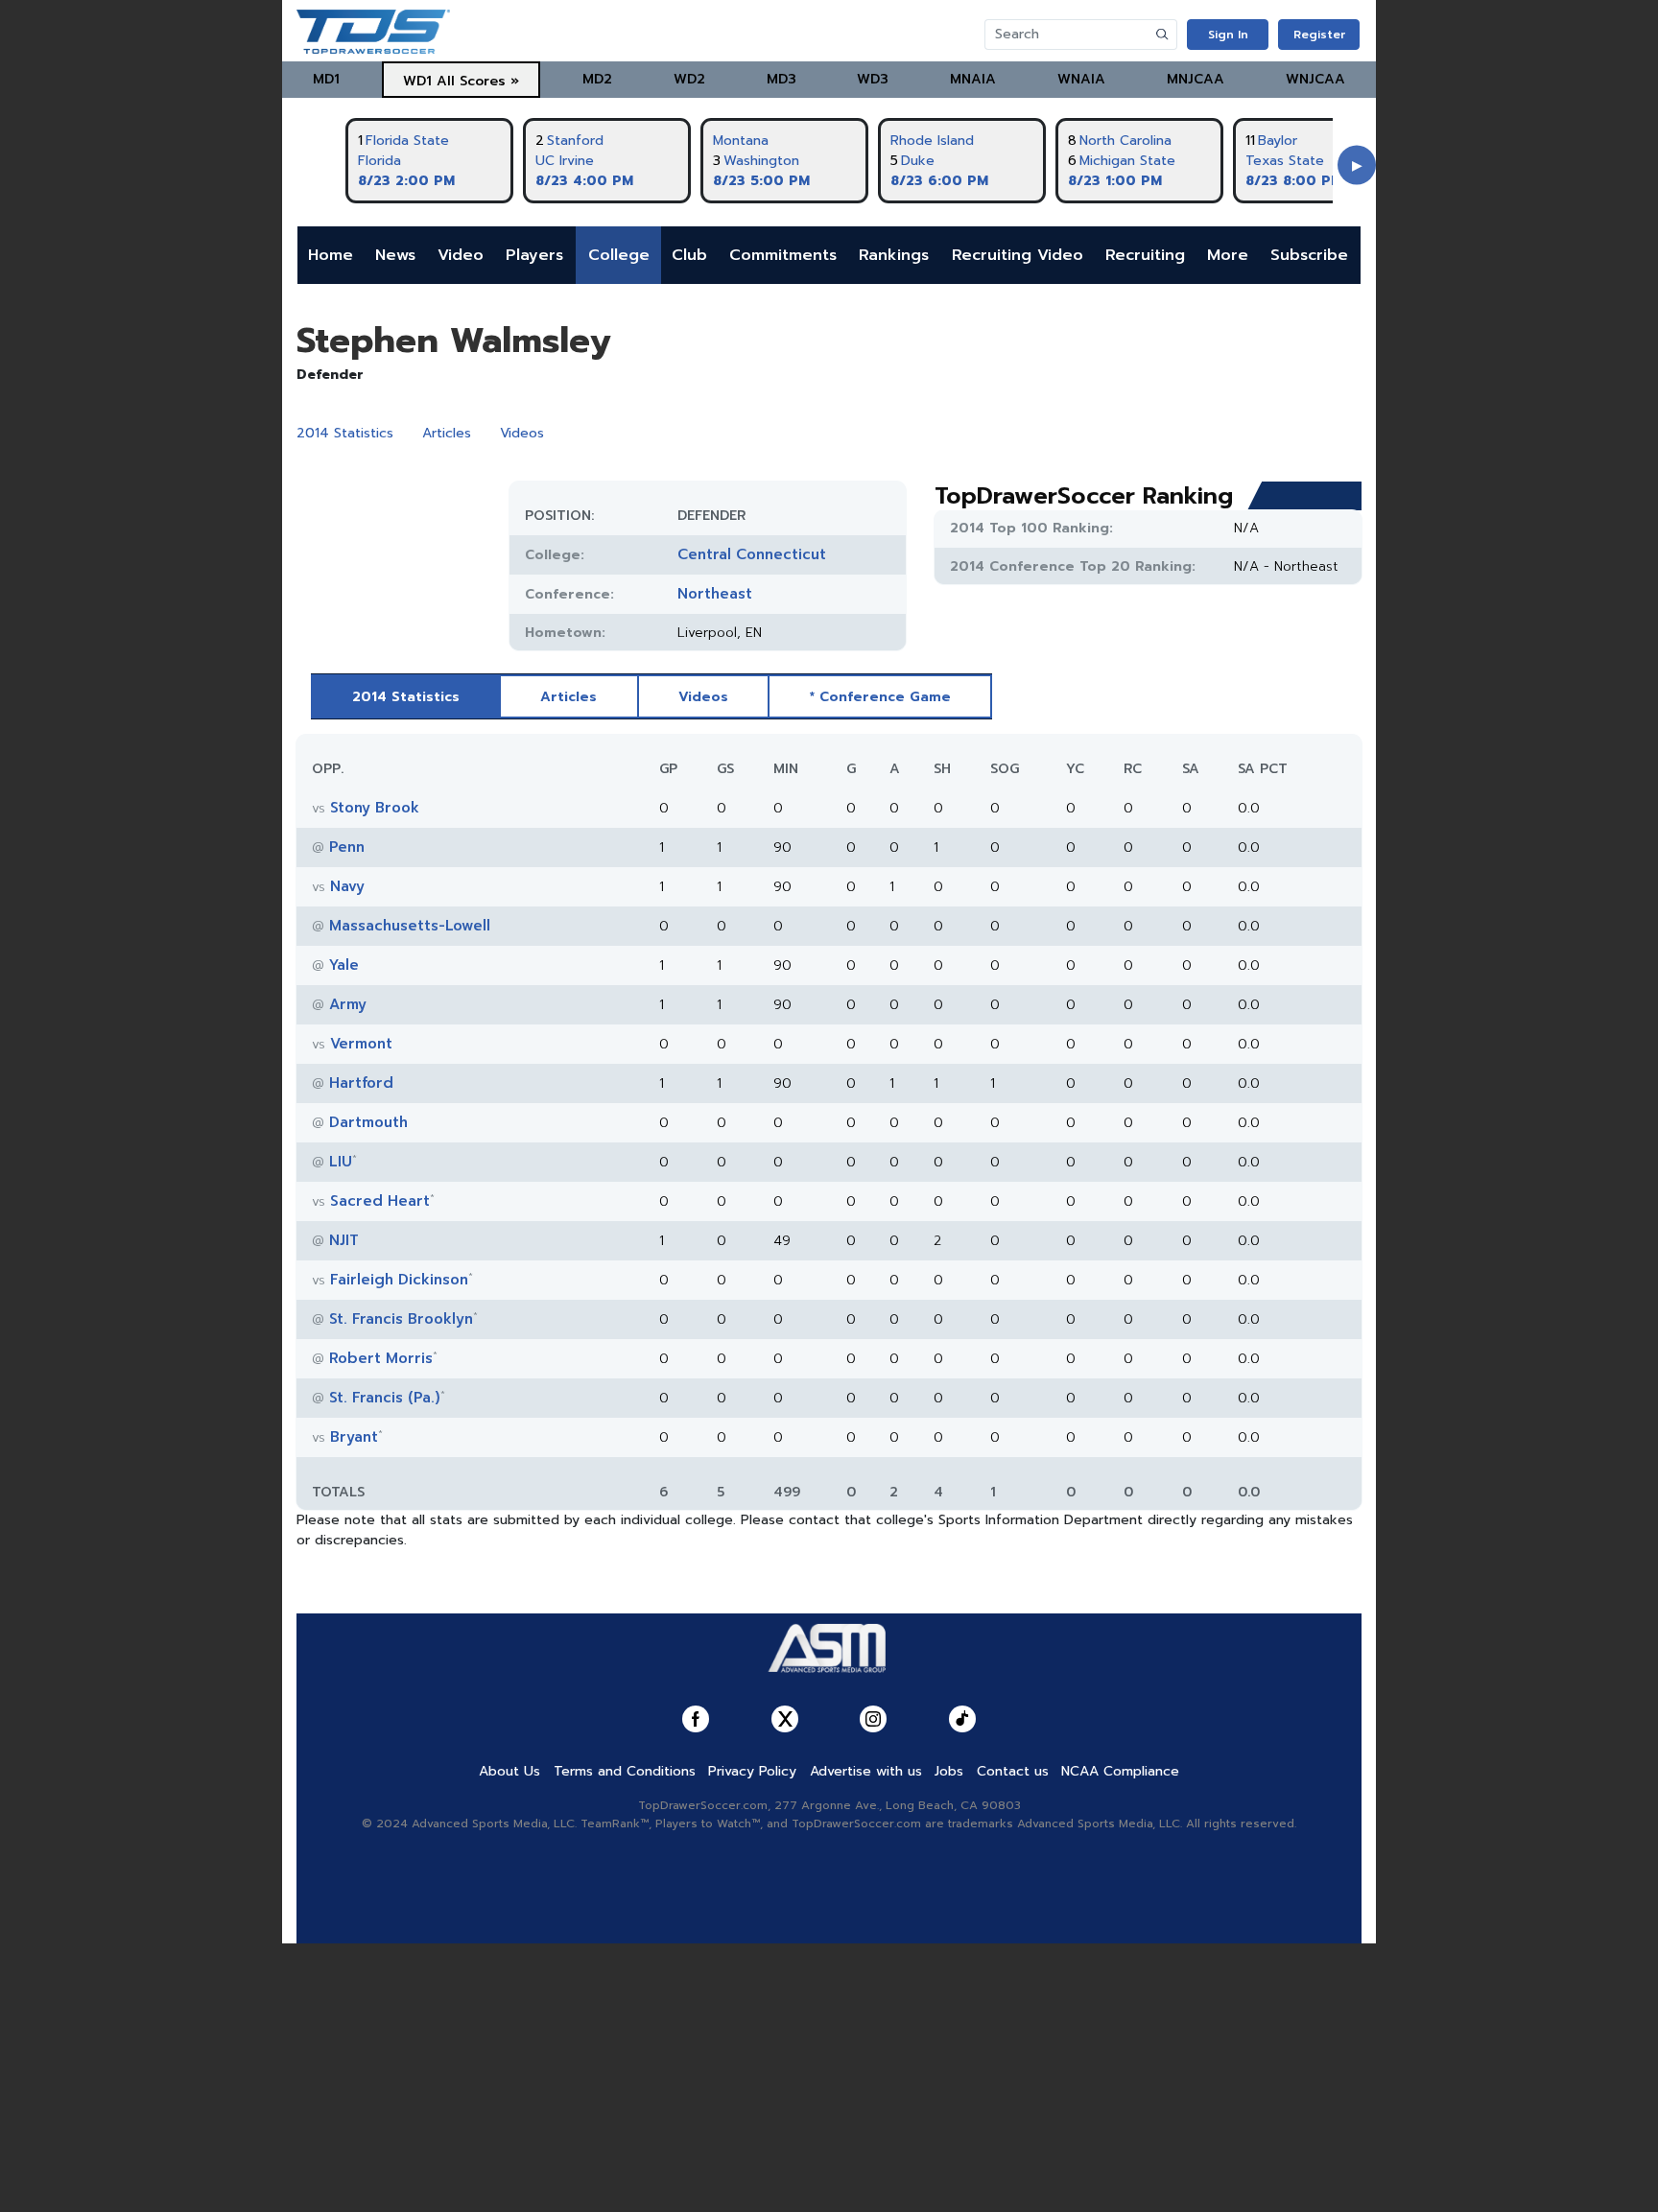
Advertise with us (866, 1771)
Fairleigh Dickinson (399, 1280)
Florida (379, 161)
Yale (344, 965)
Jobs (949, 1771)
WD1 (417, 81)
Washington (761, 161)
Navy (347, 886)
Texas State (1285, 161)
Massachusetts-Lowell (410, 926)
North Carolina (1125, 141)
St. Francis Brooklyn (401, 1319)
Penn (347, 847)
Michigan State (1127, 161)
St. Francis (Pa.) (385, 1398)
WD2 (689, 79)
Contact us (1013, 1771)
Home (331, 255)
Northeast (715, 594)
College (619, 255)
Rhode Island (932, 141)
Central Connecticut (752, 554)
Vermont (361, 1044)
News (395, 255)
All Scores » (478, 81)
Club (689, 255)
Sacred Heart (380, 1201)
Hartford (361, 1083)
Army (348, 1004)
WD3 (873, 79)
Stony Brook (375, 808)
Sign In (1228, 35)
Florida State (407, 141)
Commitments (783, 255)
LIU (341, 1162)
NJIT (344, 1240)
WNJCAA (1315, 79)
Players (534, 255)
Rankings (894, 255)
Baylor (1278, 141)
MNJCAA (1196, 79)
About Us (509, 1771)
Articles (447, 433)
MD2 (597, 79)
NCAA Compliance (1120, 1771)
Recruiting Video (1018, 255)
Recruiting (1145, 255)
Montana (741, 141)
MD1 (326, 79)
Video (461, 255)
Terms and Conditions (625, 1771)
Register (1319, 35)
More (1228, 255)
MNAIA (973, 79)
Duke (918, 161)
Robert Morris (381, 1358)
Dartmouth (368, 1122)
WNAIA (1081, 79)
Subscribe (1309, 255)
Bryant (354, 1437)
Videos (522, 433)
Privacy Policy (752, 1771)
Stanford (575, 141)
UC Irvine (565, 161)
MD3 (782, 79)
